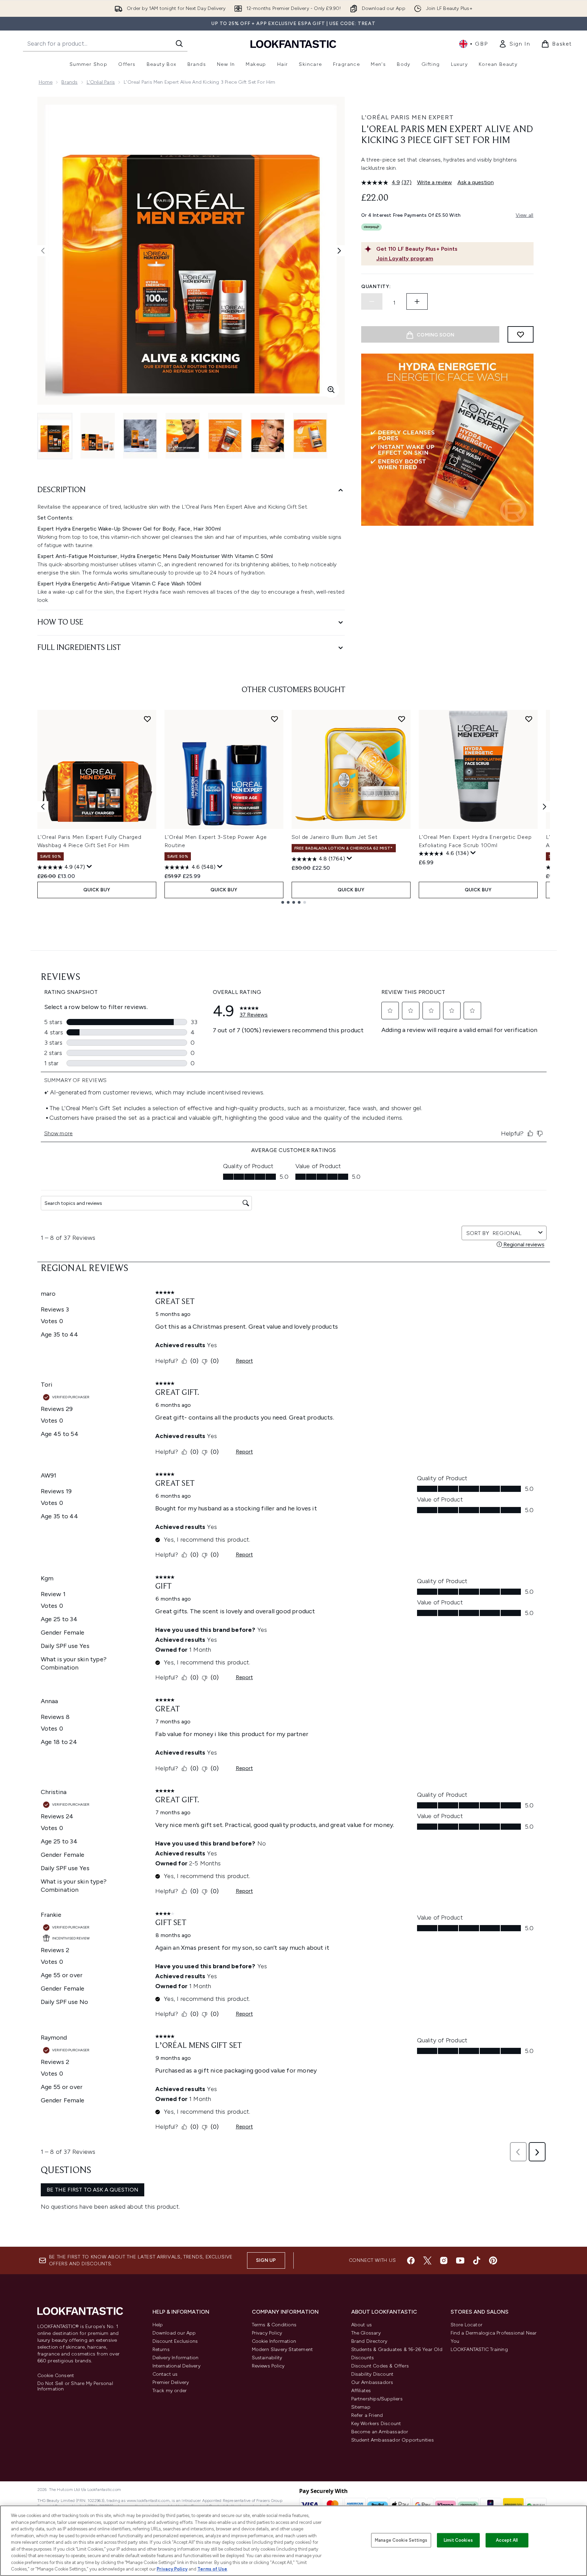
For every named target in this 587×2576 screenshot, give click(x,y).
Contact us (165, 2374)
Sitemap (361, 2407)
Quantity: (376, 287)
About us (362, 2325)
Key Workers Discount (376, 2424)
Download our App (174, 2333)
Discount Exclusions (175, 2341)
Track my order (170, 2391)
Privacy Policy (267, 2333)
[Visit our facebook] (411, 2260)
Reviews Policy (268, 2366)
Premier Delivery (171, 2382)
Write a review (435, 182)
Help (158, 2325)
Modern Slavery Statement (283, 2349)
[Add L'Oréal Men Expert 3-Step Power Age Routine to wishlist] (274, 719)
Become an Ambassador (380, 2432)
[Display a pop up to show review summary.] (89, 867)
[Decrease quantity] (372, 301)
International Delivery (176, 2366)
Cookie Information (274, 2341)
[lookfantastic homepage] (293, 44)
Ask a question (476, 182)
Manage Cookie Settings (401, 2540)
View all (525, 215)
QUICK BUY (97, 890)
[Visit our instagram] (444, 2260)
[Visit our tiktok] (477, 2260)
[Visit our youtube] (460, 2260)
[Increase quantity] (417, 301)
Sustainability (267, 2358)
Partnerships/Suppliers (377, 2399)
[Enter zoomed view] (331, 390)
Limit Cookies (458, 2540)
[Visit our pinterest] (493, 2260)
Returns (161, 2349)
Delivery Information (176, 2358)
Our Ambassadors (372, 2382)
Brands (69, 82)
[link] (514, 44)
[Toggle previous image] (43, 251)
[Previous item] (43, 807)
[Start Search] (179, 44)
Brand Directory (369, 2341)
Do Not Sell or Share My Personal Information (75, 2386)
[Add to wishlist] (521, 334)
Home (46, 82)
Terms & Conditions (274, 2325)
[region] (293, 2541)
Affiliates (361, 2391)
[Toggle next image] (339, 251)
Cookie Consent (56, 2376)
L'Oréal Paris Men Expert (407, 117)
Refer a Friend (367, 2415)
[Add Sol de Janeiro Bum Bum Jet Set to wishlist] (402, 719)
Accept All (507, 2540)
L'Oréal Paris (101, 82)
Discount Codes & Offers (380, 2366)
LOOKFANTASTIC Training (479, 2349)
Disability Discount (372, 2374)
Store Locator (467, 2325)
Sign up (266, 2260)
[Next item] (545, 807)
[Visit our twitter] (427, 2260)
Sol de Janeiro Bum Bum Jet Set (335, 837)
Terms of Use (212, 2569)
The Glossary (366, 2333)
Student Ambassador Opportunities (393, 2440)
